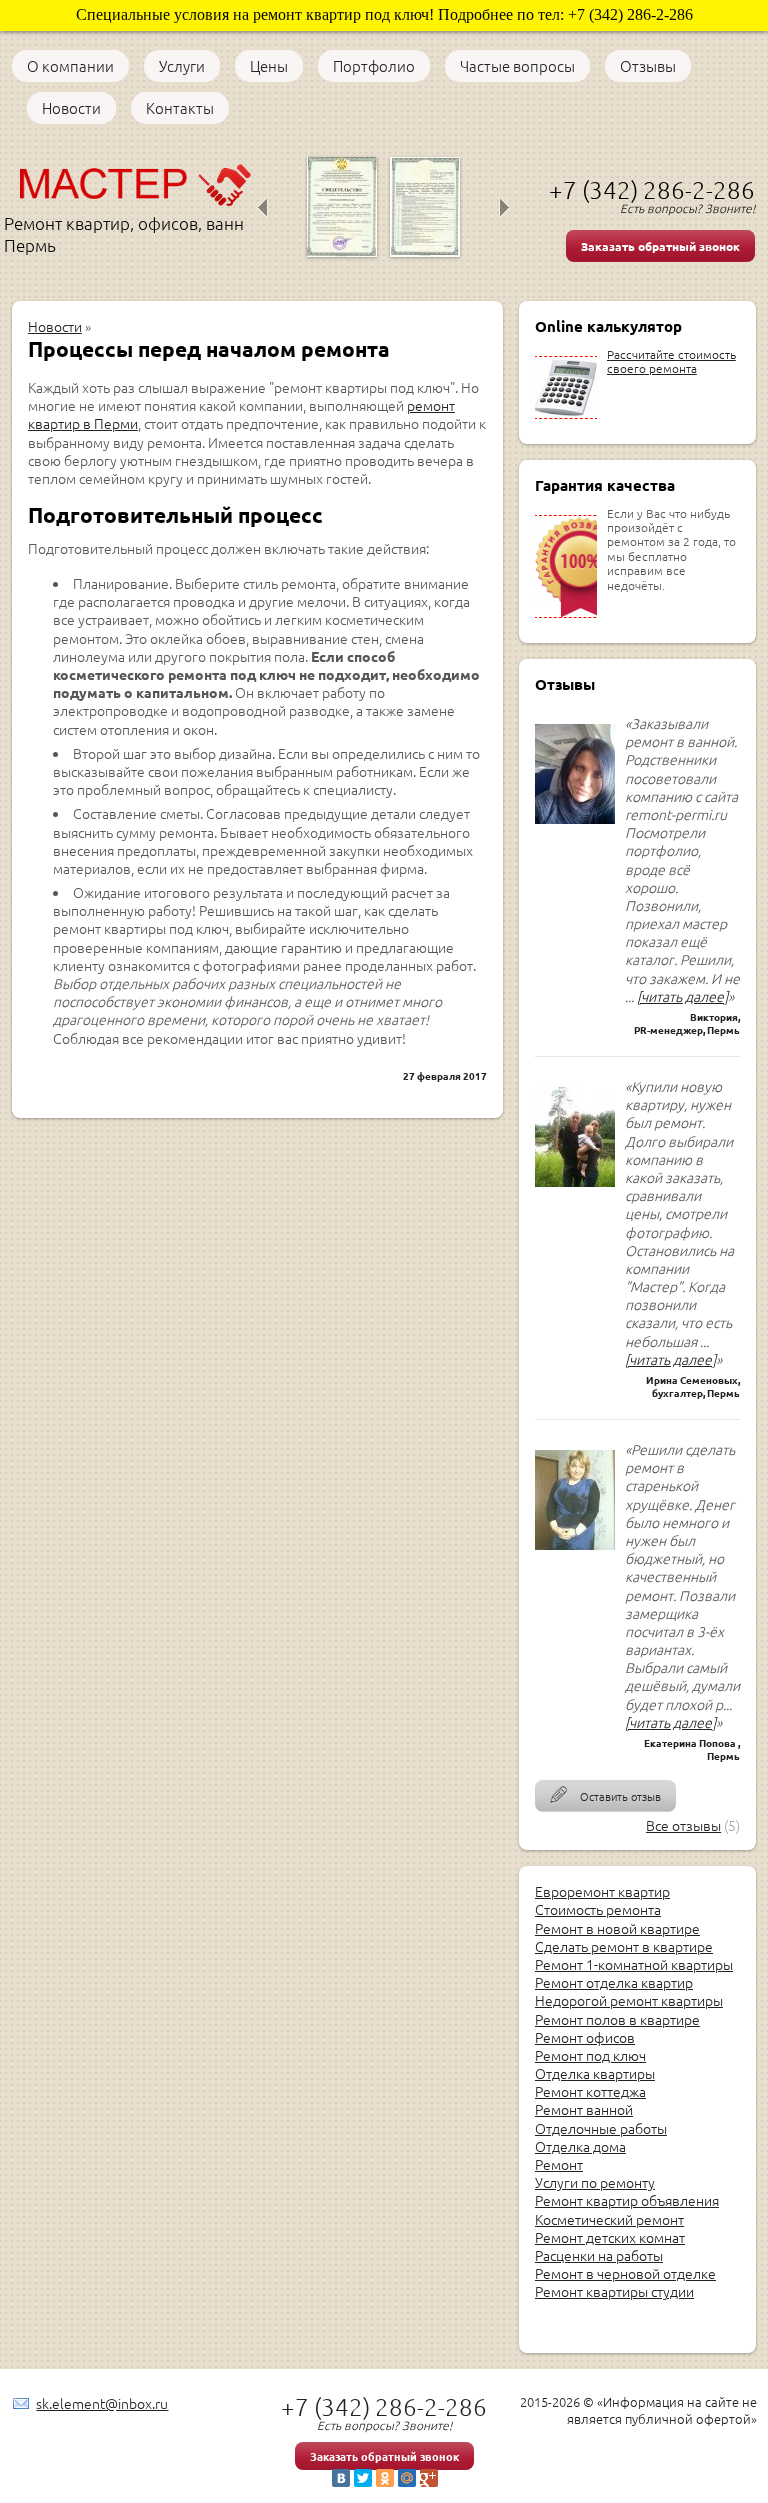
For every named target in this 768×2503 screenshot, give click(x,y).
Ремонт (559, 2164)
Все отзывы (683, 1825)
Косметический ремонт (609, 2219)
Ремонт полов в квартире (617, 2019)
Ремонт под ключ (590, 2055)
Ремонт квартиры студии (614, 2291)
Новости (71, 108)
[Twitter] (363, 2478)
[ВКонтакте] (341, 2478)
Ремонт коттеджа (590, 2091)
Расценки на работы (599, 2255)
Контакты (180, 108)
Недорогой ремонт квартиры (629, 2000)
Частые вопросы (517, 66)
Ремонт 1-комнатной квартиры (634, 1964)
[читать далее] (682, 996)
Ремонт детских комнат (610, 2237)
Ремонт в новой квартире (617, 1928)
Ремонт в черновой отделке (625, 2273)
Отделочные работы (601, 2128)
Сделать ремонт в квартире (624, 1946)
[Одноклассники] (385, 2478)
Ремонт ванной (584, 2109)
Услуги (182, 66)
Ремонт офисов (585, 2037)
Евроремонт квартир (602, 1891)
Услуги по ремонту (595, 2182)
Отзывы (648, 66)
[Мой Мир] (407, 2478)
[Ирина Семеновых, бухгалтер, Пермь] (575, 1191)
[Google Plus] (429, 2478)
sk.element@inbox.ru (102, 2403)
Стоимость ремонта (598, 1909)
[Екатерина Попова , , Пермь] (575, 1554)
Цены (269, 66)
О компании (70, 66)
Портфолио (374, 66)
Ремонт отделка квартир (614, 1982)
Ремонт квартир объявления (627, 2200)
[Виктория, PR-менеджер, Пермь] (575, 828)
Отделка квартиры (595, 2073)
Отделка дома (580, 2146)
